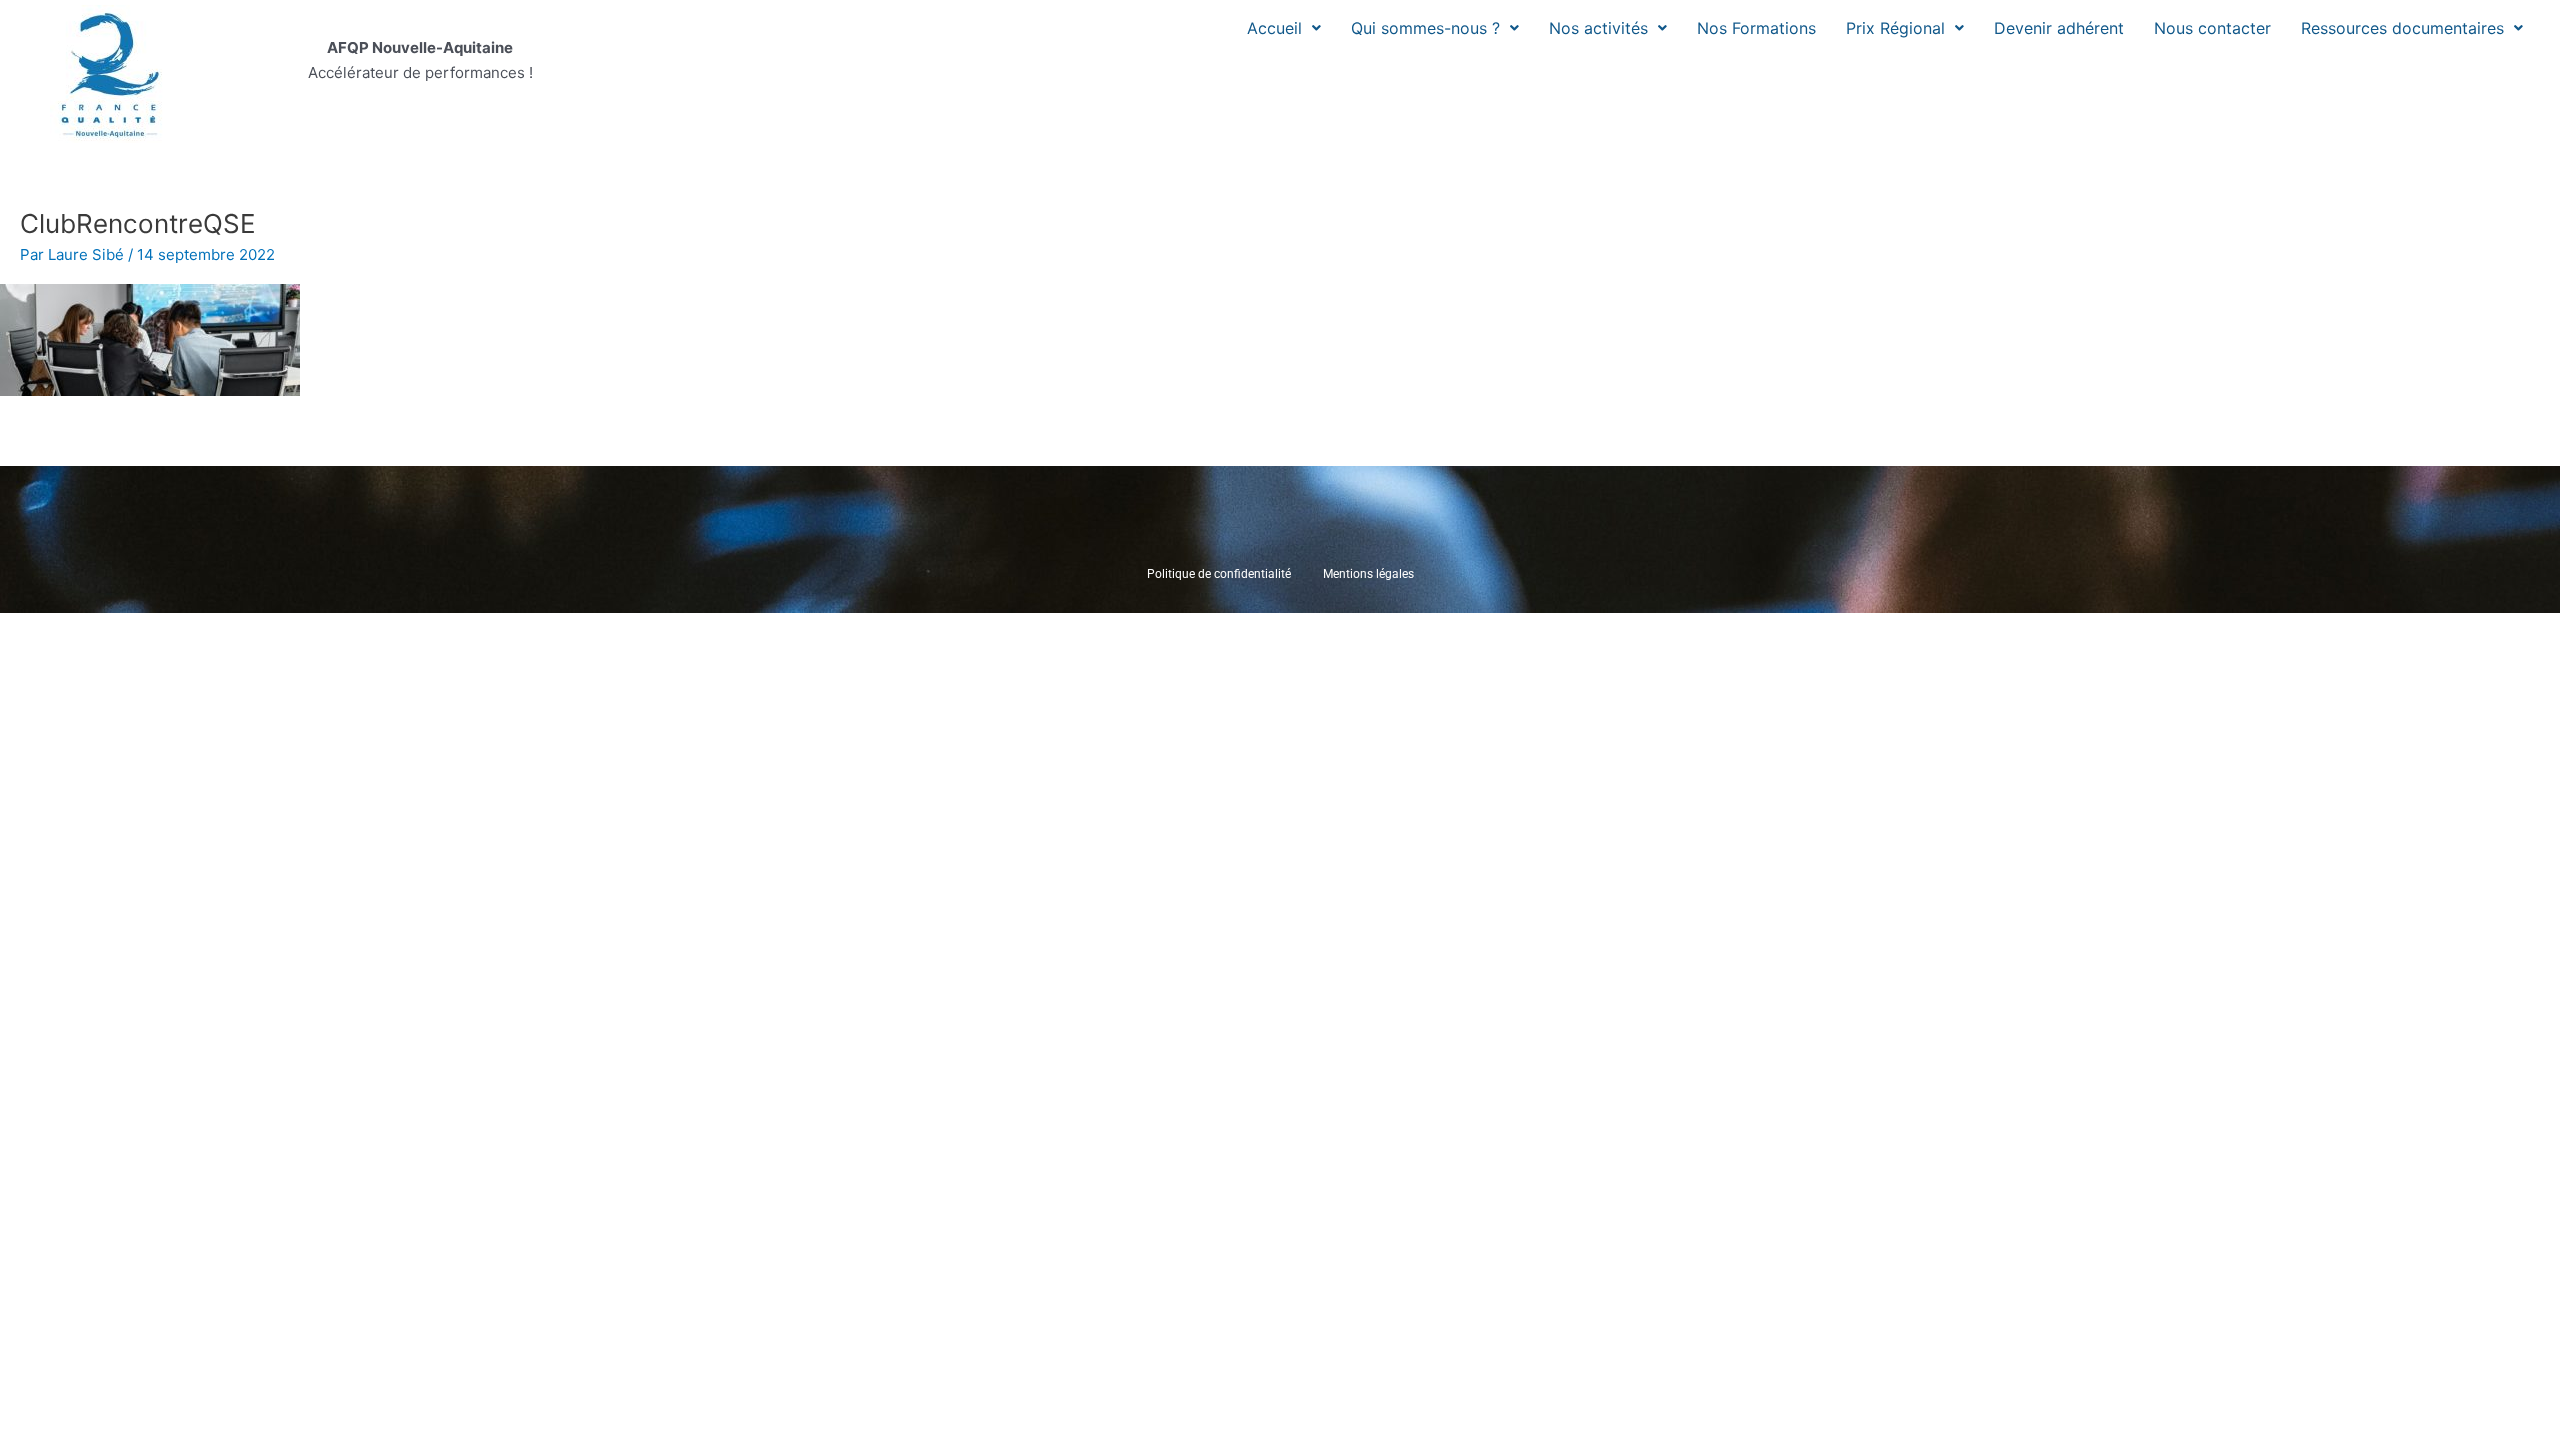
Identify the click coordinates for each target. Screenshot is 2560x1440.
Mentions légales (1368, 574)
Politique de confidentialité (1219, 574)
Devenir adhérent (2059, 28)
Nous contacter (2212, 28)
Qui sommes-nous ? (1425, 28)
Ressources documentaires (2402, 28)
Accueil (1274, 28)
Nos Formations (1756, 28)
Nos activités (1598, 28)
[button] (1284, 28)
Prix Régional (1895, 28)
